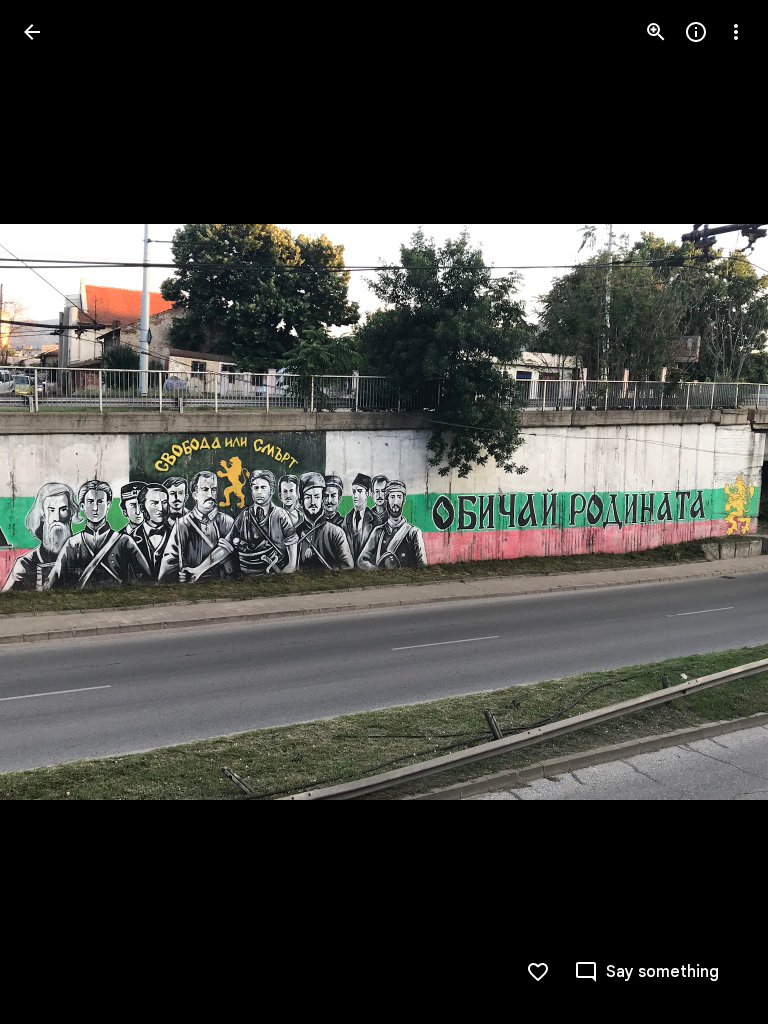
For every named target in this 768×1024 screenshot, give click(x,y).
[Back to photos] (32, 32)
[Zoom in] (656, 32)
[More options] (736, 32)
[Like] (538, 972)
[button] (56, 512)
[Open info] (696, 32)
